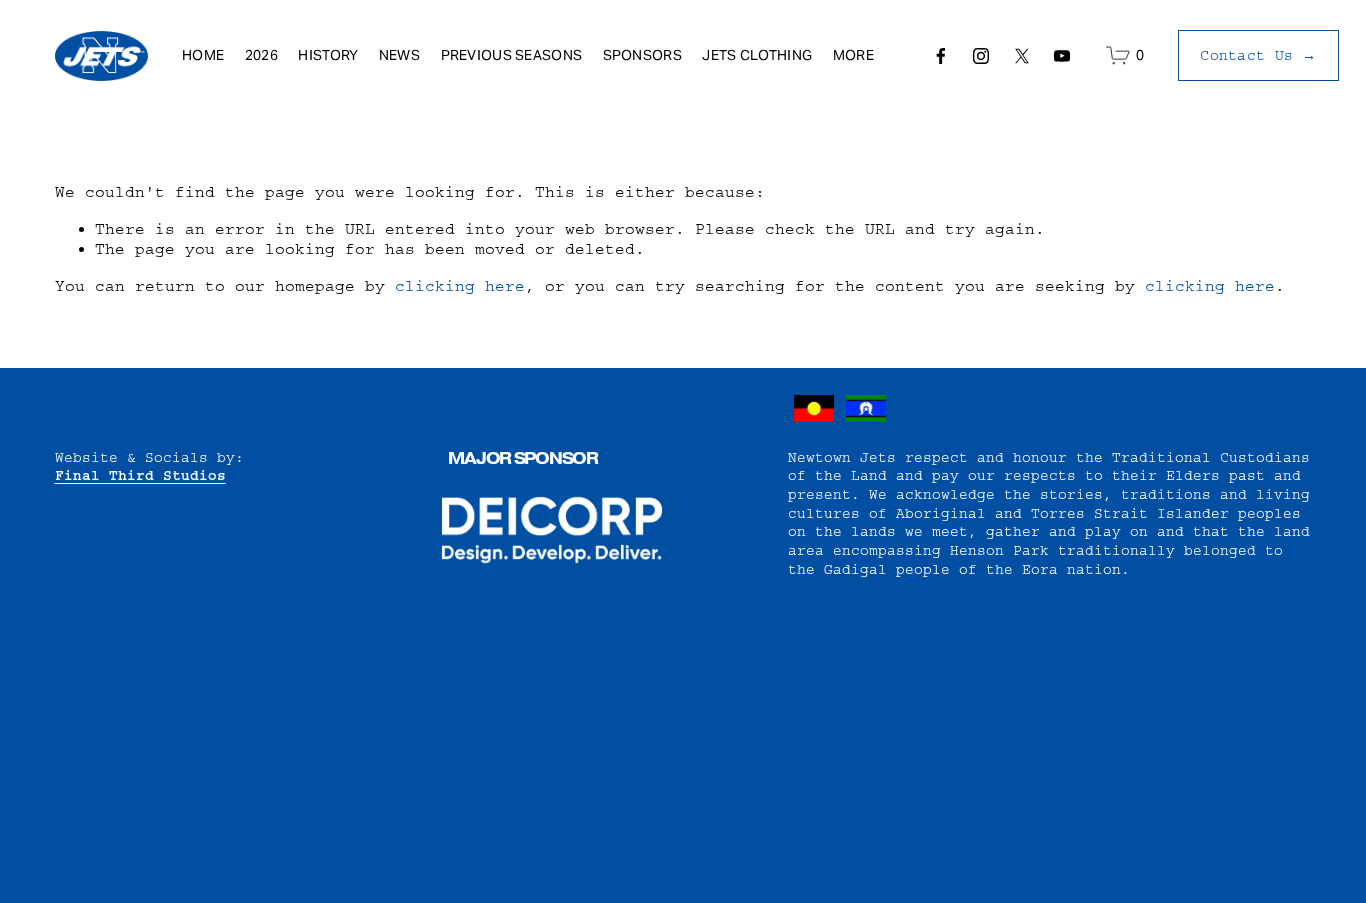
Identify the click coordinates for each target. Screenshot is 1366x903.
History (328, 55)
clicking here (460, 286)
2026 (261, 55)
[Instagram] (981, 56)
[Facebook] (941, 56)
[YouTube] (1062, 56)
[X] (1022, 56)
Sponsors (642, 55)
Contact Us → (1258, 56)
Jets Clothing (757, 55)
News (399, 55)
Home (203, 55)
